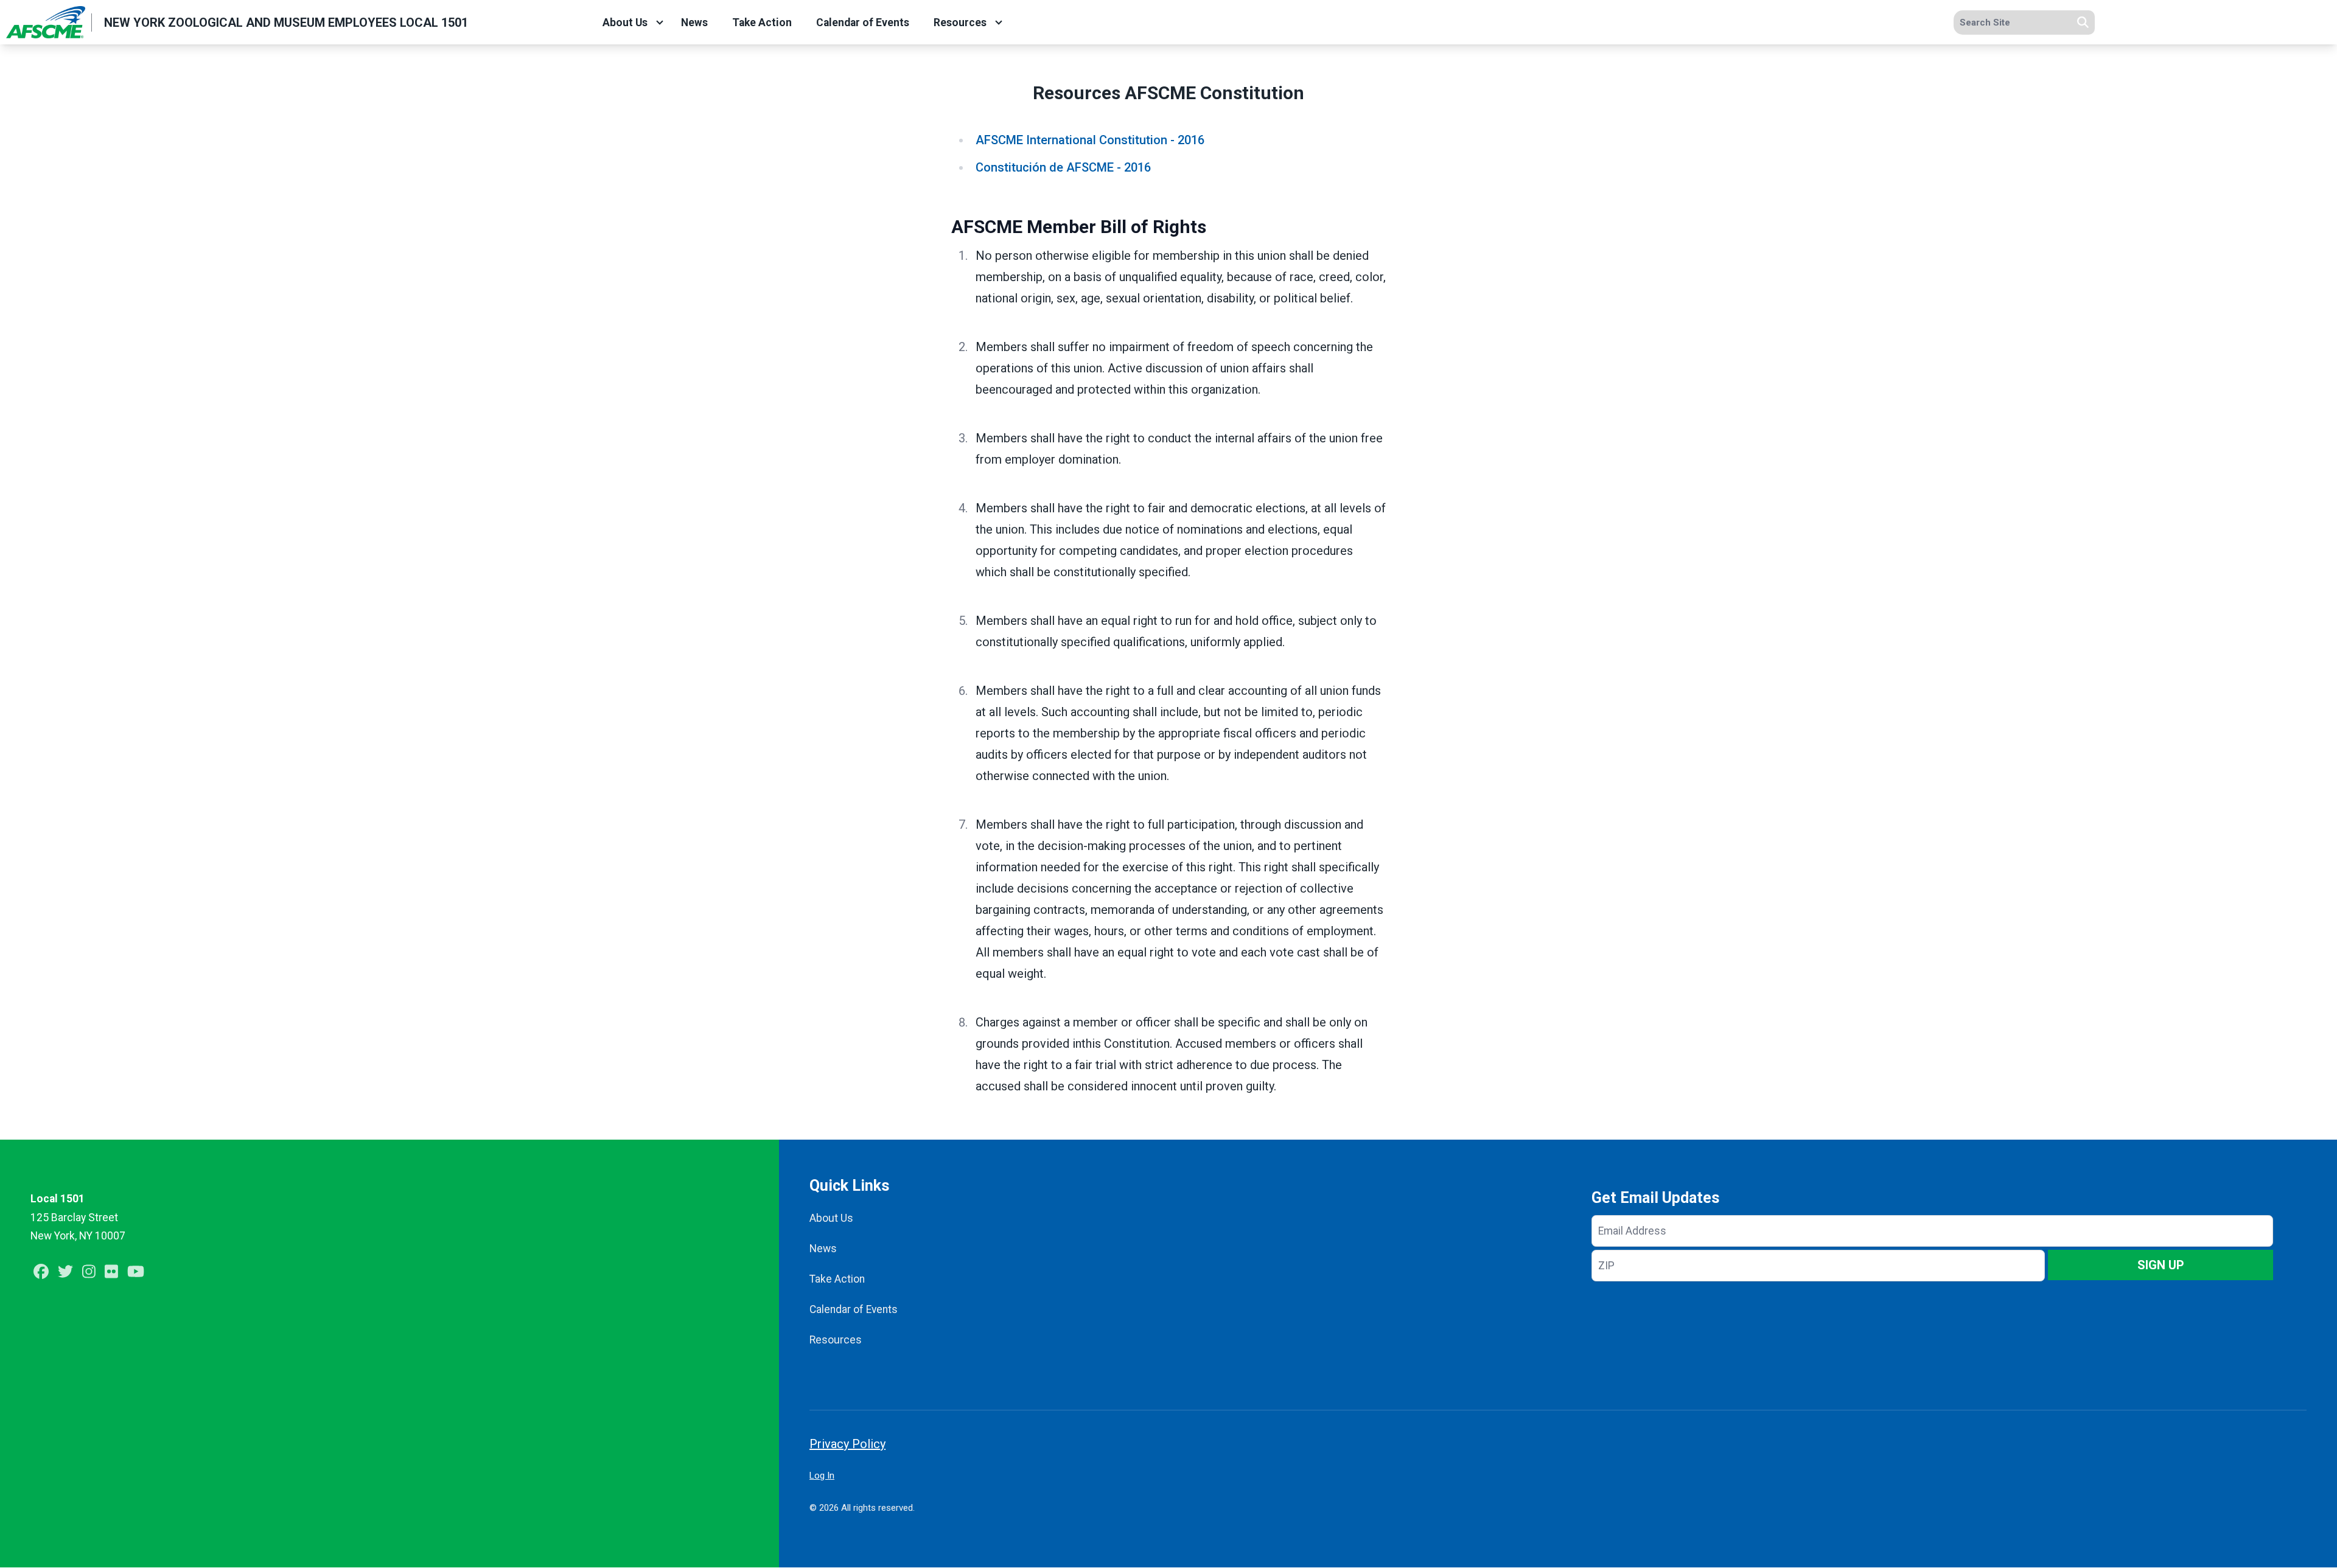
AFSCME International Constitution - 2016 (1090, 140)
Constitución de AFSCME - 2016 (1063, 167)
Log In (822, 1476)
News (694, 23)
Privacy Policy (847, 1444)
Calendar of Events (863, 23)
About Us (625, 23)
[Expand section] (660, 23)
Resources (960, 23)
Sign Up (2161, 1265)
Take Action (762, 23)
